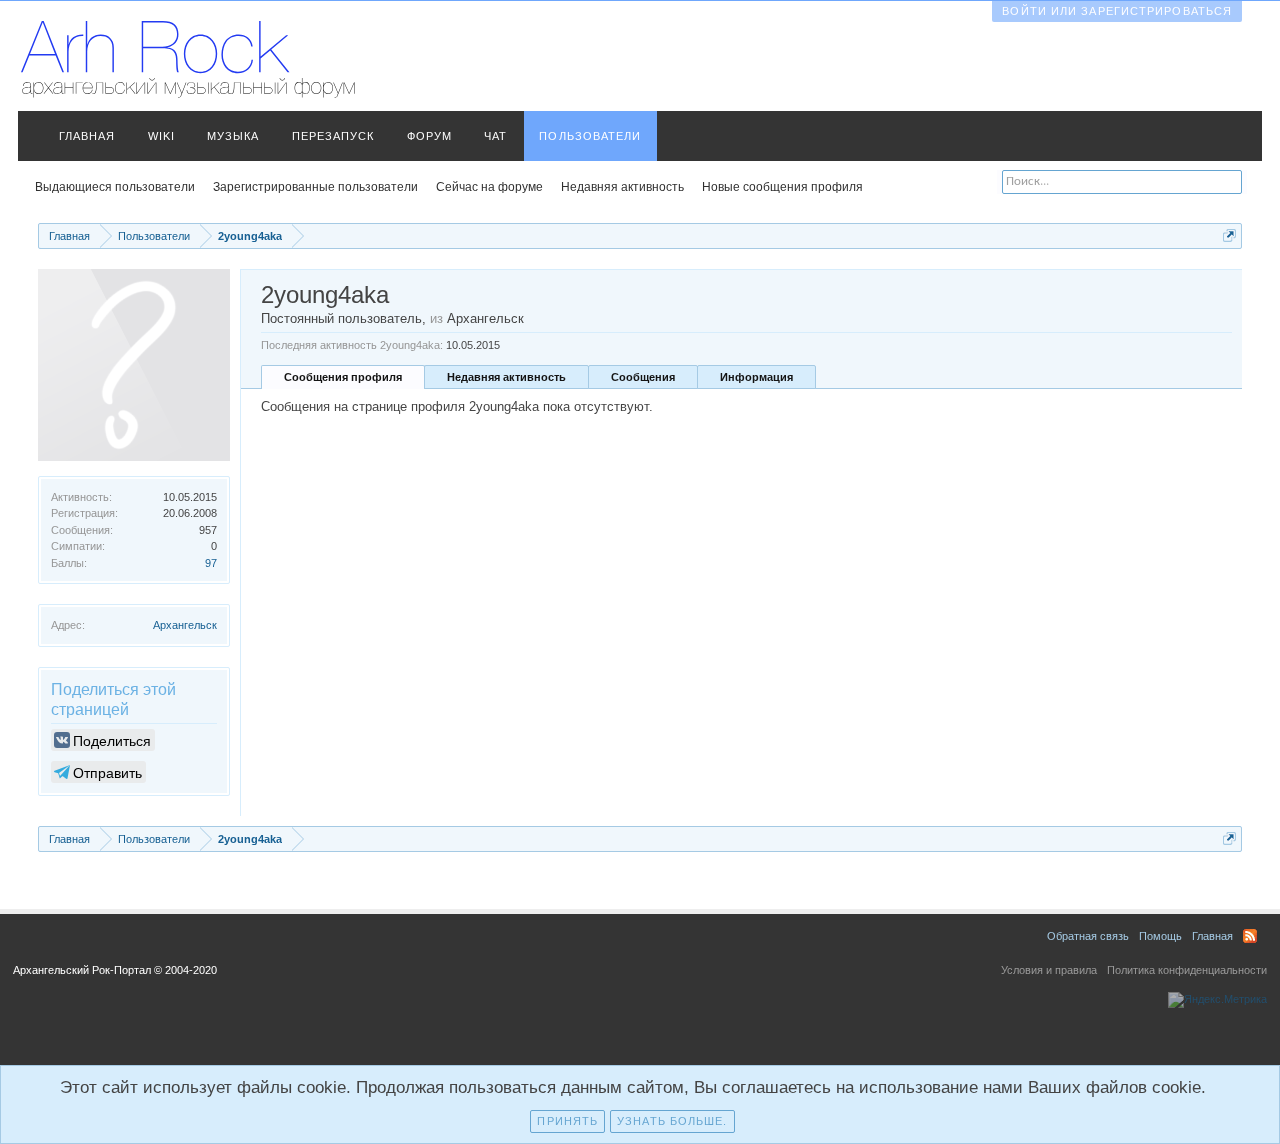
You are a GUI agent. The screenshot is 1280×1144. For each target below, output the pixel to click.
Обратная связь (1088, 936)
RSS (1250, 936)
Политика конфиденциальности (1187, 970)
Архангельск (185, 625)
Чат (495, 136)
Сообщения (643, 377)
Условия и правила (1049, 970)
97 (211, 563)
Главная (87, 136)
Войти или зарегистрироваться (1117, 11)
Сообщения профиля (343, 377)
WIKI (161, 136)
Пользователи (590, 136)
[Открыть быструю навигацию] (1229, 235)
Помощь (1160, 936)
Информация (756, 377)
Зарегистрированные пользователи (315, 187)
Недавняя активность (506, 377)
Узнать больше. (672, 1121)
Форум (430, 136)
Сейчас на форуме (489, 187)
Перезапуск (333, 136)
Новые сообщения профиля (782, 187)
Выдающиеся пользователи (115, 187)
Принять (567, 1121)
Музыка (233, 136)
